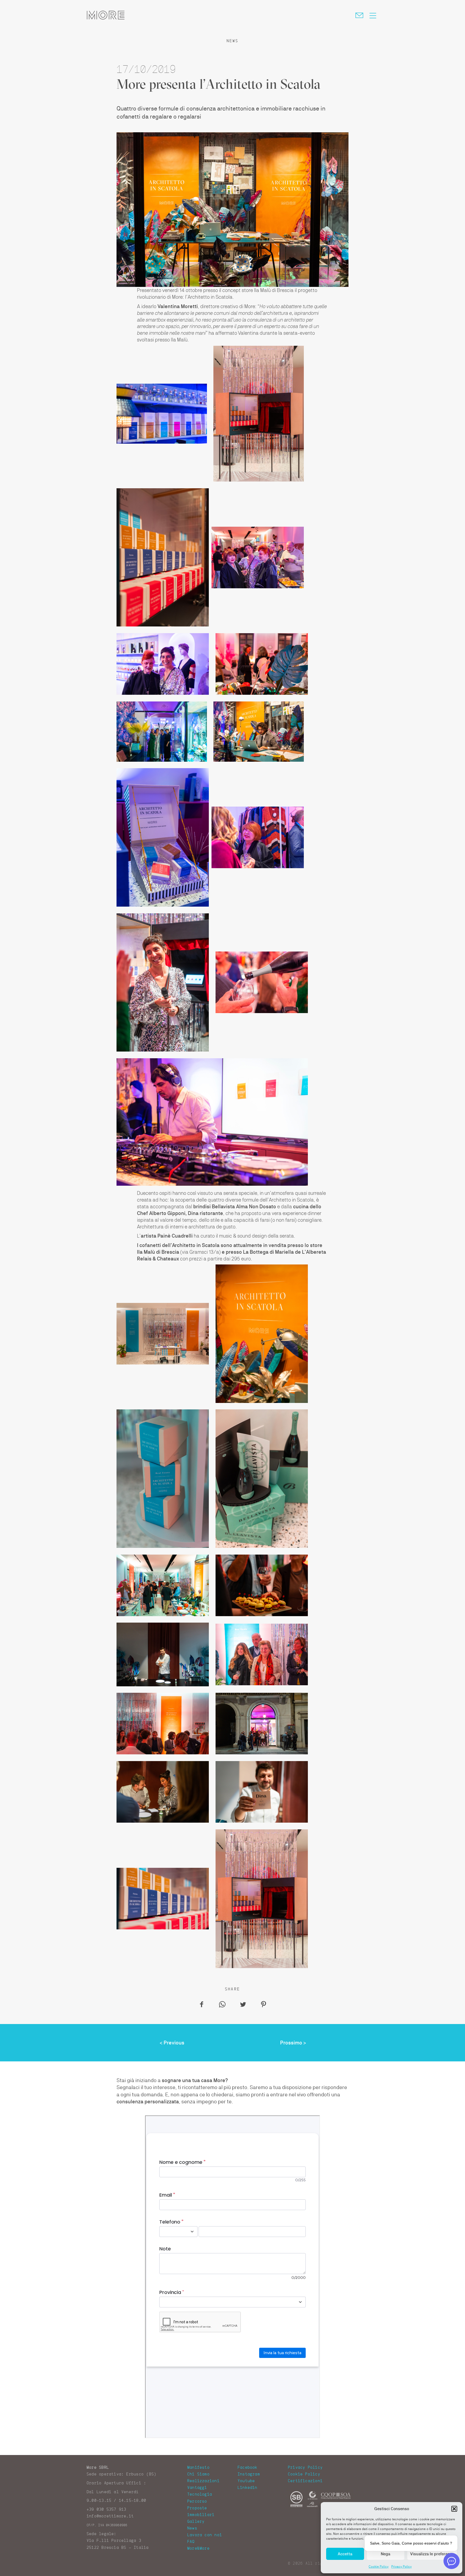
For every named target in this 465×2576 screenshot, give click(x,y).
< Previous (172, 2043)
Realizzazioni (203, 2481)
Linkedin (248, 2488)
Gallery (196, 2521)
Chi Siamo (198, 2474)
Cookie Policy (379, 2567)
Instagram (249, 2474)
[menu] (373, 15)
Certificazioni (305, 2481)
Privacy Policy (401, 2567)
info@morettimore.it (110, 2516)
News (192, 2528)
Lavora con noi (205, 2535)
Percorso (197, 2501)
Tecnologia (200, 2494)
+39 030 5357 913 (106, 2509)
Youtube (246, 2481)
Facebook (248, 2467)
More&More (198, 2548)
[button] (454, 2509)
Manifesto (198, 2467)
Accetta (345, 2554)
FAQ (191, 2542)
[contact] (361, 15)
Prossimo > (293, 2043)
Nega (385, 2554)
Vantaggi (197, 2488)
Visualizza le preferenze (432, 2554)
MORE (106, 15)
